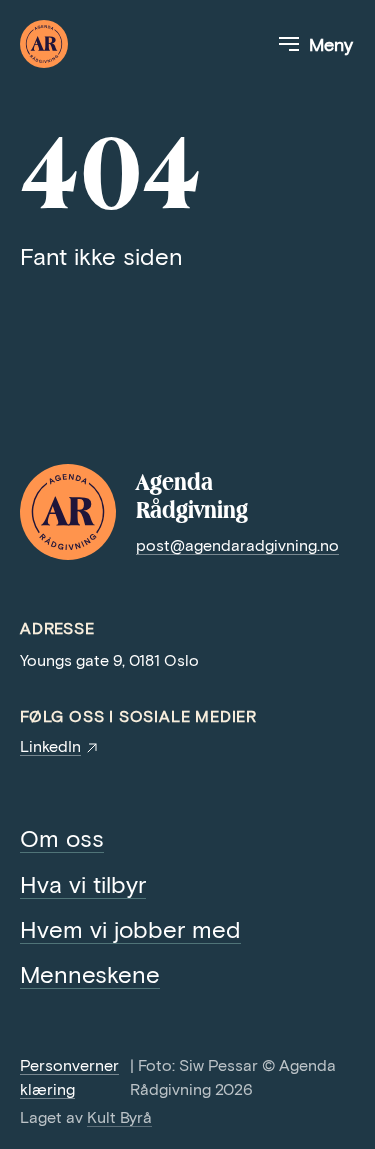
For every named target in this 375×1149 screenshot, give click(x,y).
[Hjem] (44, 44)
